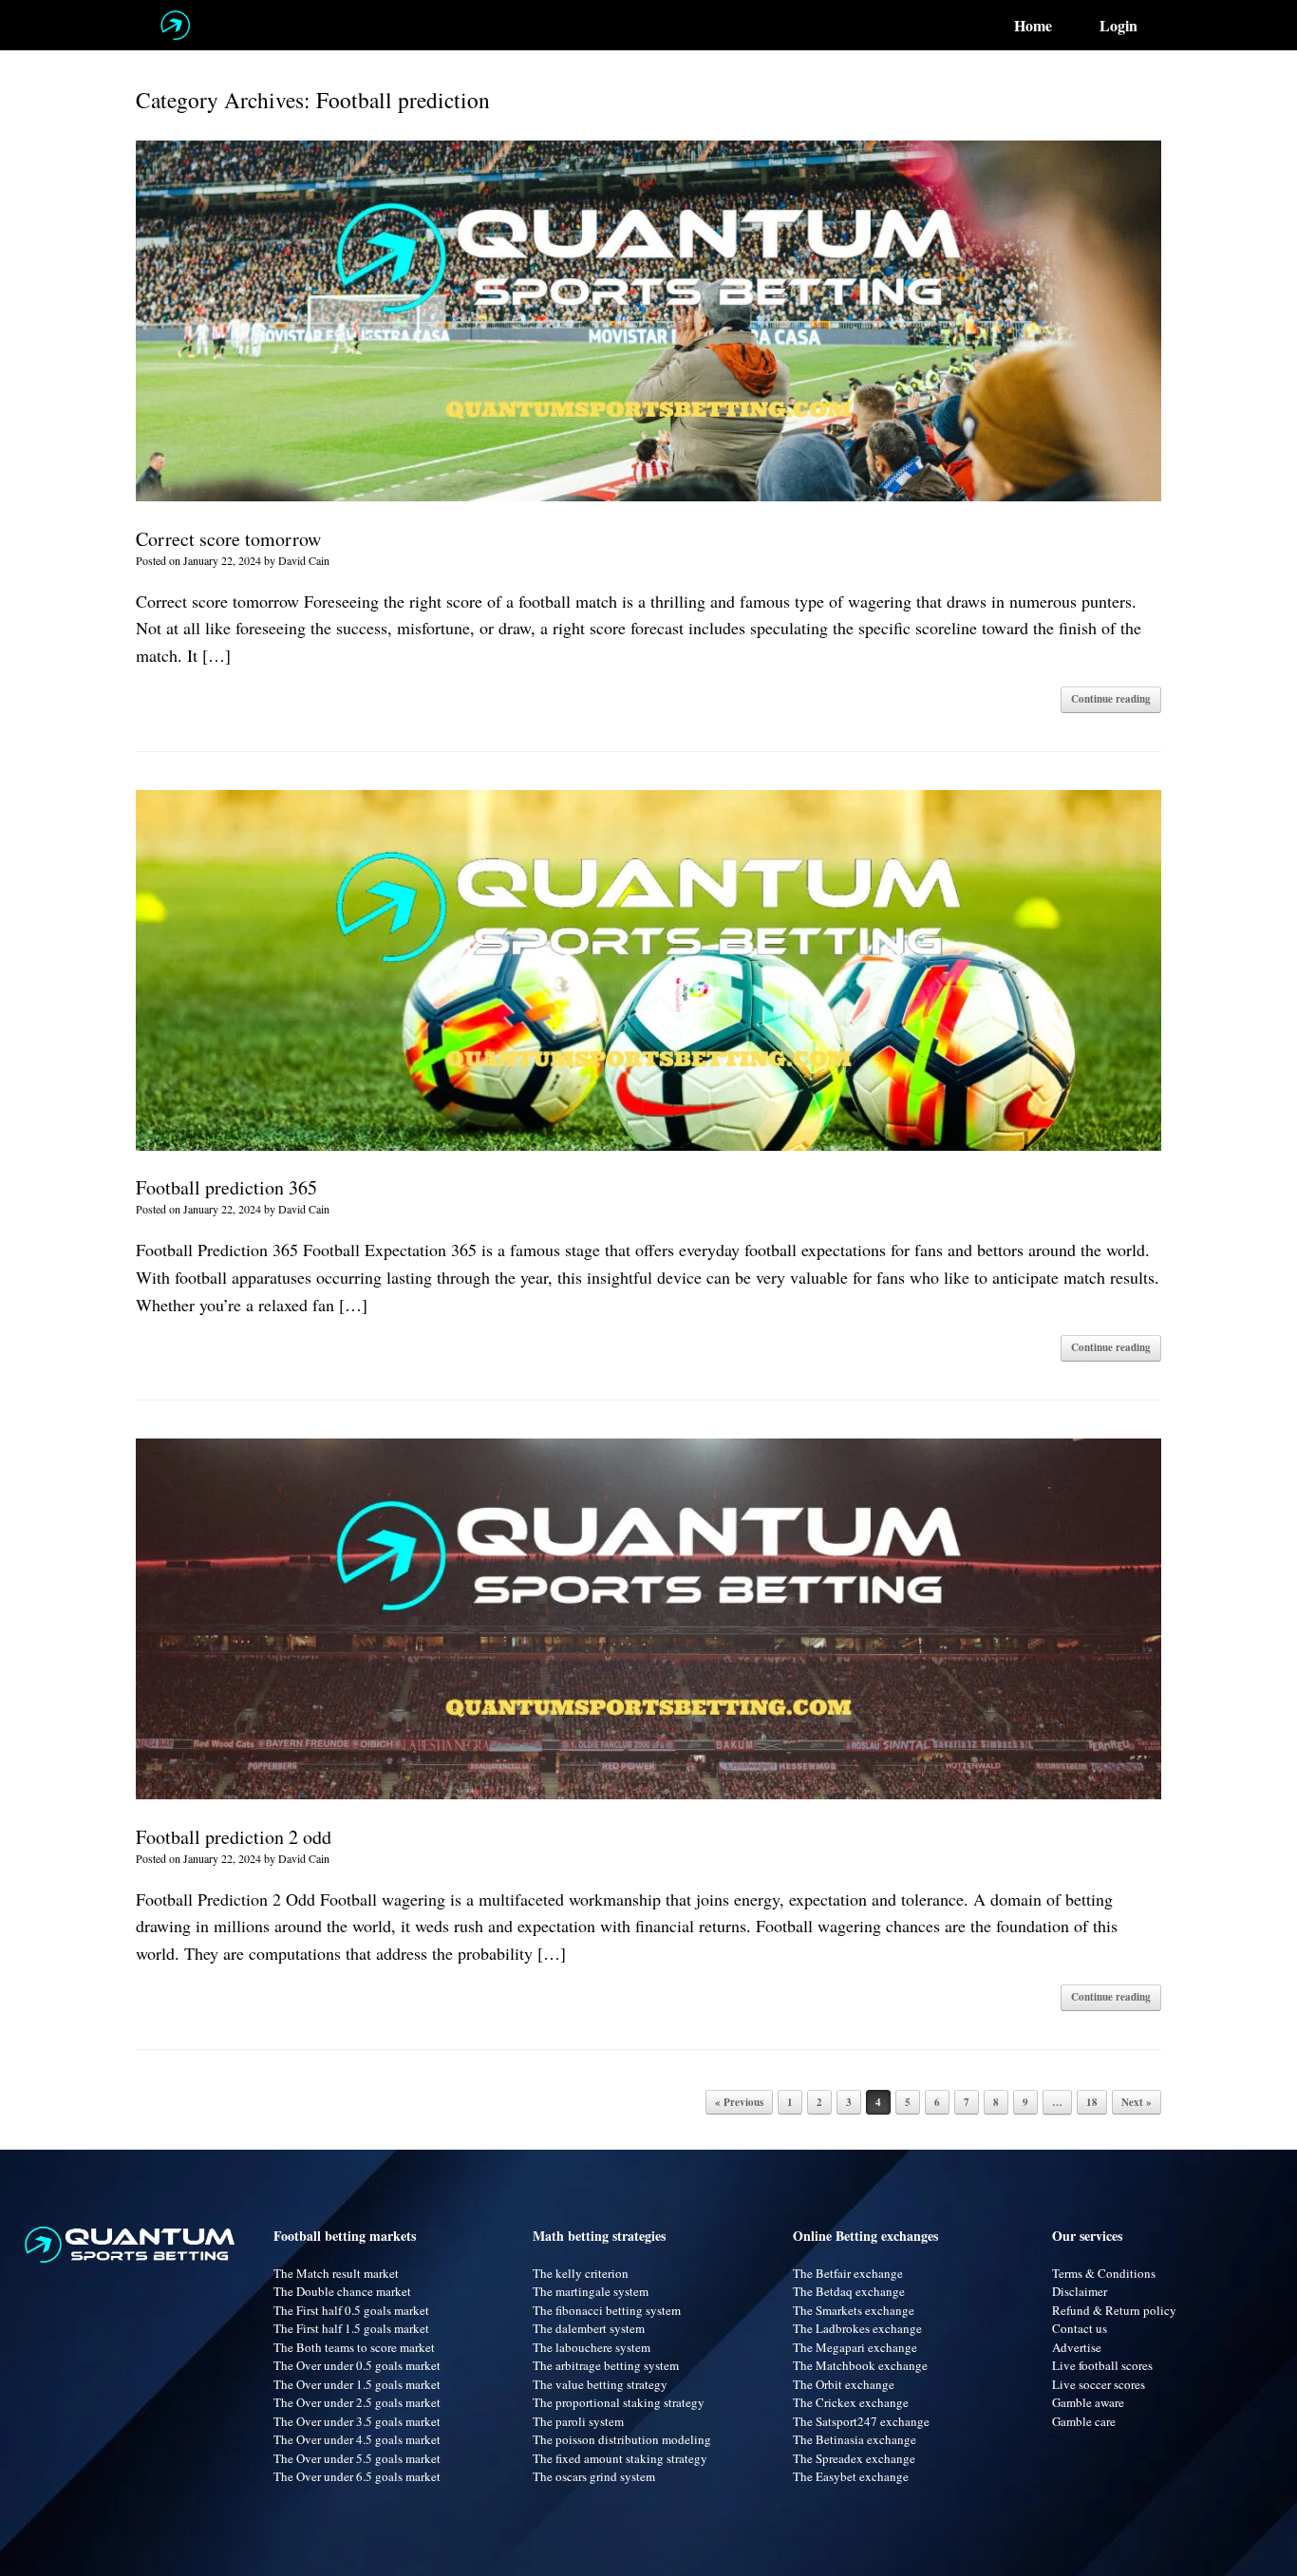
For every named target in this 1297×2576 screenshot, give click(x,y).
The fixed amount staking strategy (620, 2458)
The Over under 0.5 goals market (357, 2365)
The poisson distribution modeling (622, 2439)
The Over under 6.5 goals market (357, 2476)
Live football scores (1102, 2365)
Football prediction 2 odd (234, 1837)
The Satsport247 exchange (861, 2421)
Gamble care (1084, 2421)
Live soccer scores (1099, 2384)
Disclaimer (1080, 2291)
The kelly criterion (581, 2273)
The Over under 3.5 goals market (357, 2421)
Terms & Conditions (1104, 2273)
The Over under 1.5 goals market (357, 2384)
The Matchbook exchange (860, 2365)
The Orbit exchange (844, 2384)
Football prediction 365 (226, 1187)
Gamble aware (1088, 2402)
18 (1092, 2102)
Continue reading (1111, 699)
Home (1033, 26)
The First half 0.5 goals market (351, 2310)
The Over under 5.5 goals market (357, 2458)
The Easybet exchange (851, 2476)
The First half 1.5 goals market (351, 2328)
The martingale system (591, 2291)
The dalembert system (589, 2328)
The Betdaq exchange (849, 2291)
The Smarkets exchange (854, 2310)
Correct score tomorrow (228, 539)
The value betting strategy (600, 2384)
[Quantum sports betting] (175, 25)
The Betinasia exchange (855, 2439)
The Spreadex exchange (854, 2458)
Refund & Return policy (1114, 2310)
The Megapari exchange (855, 2347)
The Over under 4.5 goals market (357, 2439)
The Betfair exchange (848, 2273)
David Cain (304, 560)
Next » (1137, 2102)
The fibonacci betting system (607, 2310)
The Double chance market (342, 2291)
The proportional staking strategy (619, 2402)
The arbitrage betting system (606, 2365)
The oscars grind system (594, 2476)
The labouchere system (592, 2347)
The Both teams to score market (354, 2347)
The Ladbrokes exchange (857, 2328)
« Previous (739, 2102)
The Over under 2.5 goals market (357, 2402)
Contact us (1080, 2328)
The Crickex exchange (851, 2402)
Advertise (1077, 2347)
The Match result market (336, 2273)
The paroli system (578, 2421)
